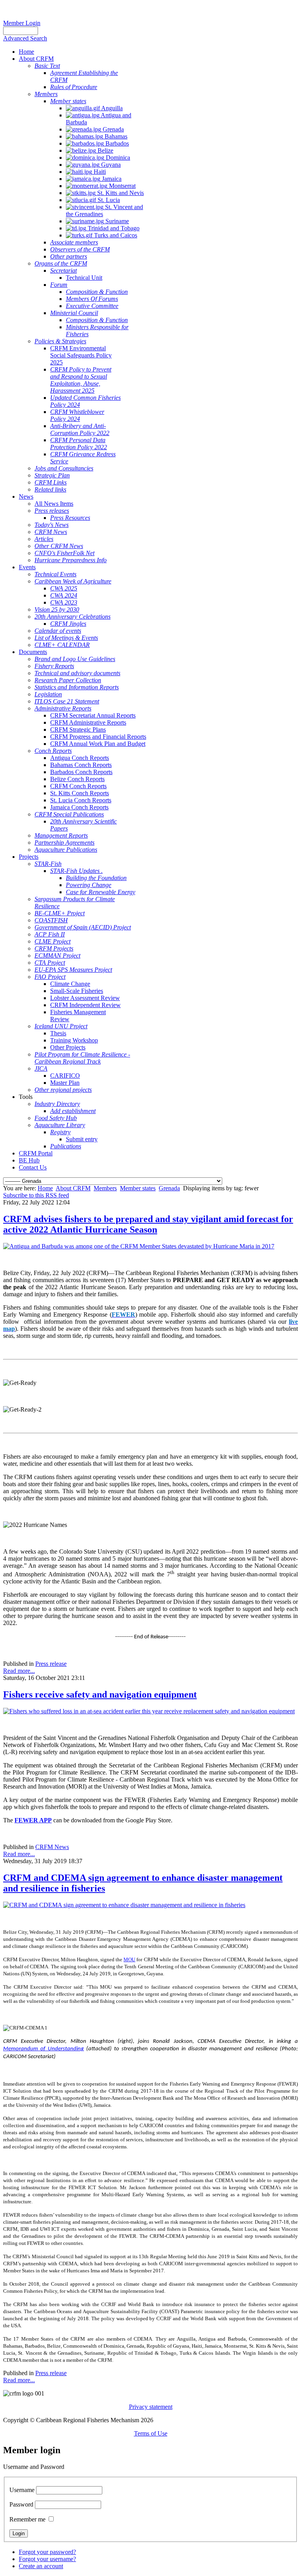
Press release (51, 1664)
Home (45, 1188)
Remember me (27, 2519)
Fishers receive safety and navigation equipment (100, 1694)
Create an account (41, 2566)
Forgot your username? (47, 2559)
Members (105, 1188)
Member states (138, 1188)
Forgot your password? (47, 2552)
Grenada (169, 1188)
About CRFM (73, 1188)
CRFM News (52, 1847)
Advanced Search (25, 38)
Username (22, 2490)
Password (21, 2504)
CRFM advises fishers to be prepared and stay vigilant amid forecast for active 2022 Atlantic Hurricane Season (148, 1224)
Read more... (19, 1671)
